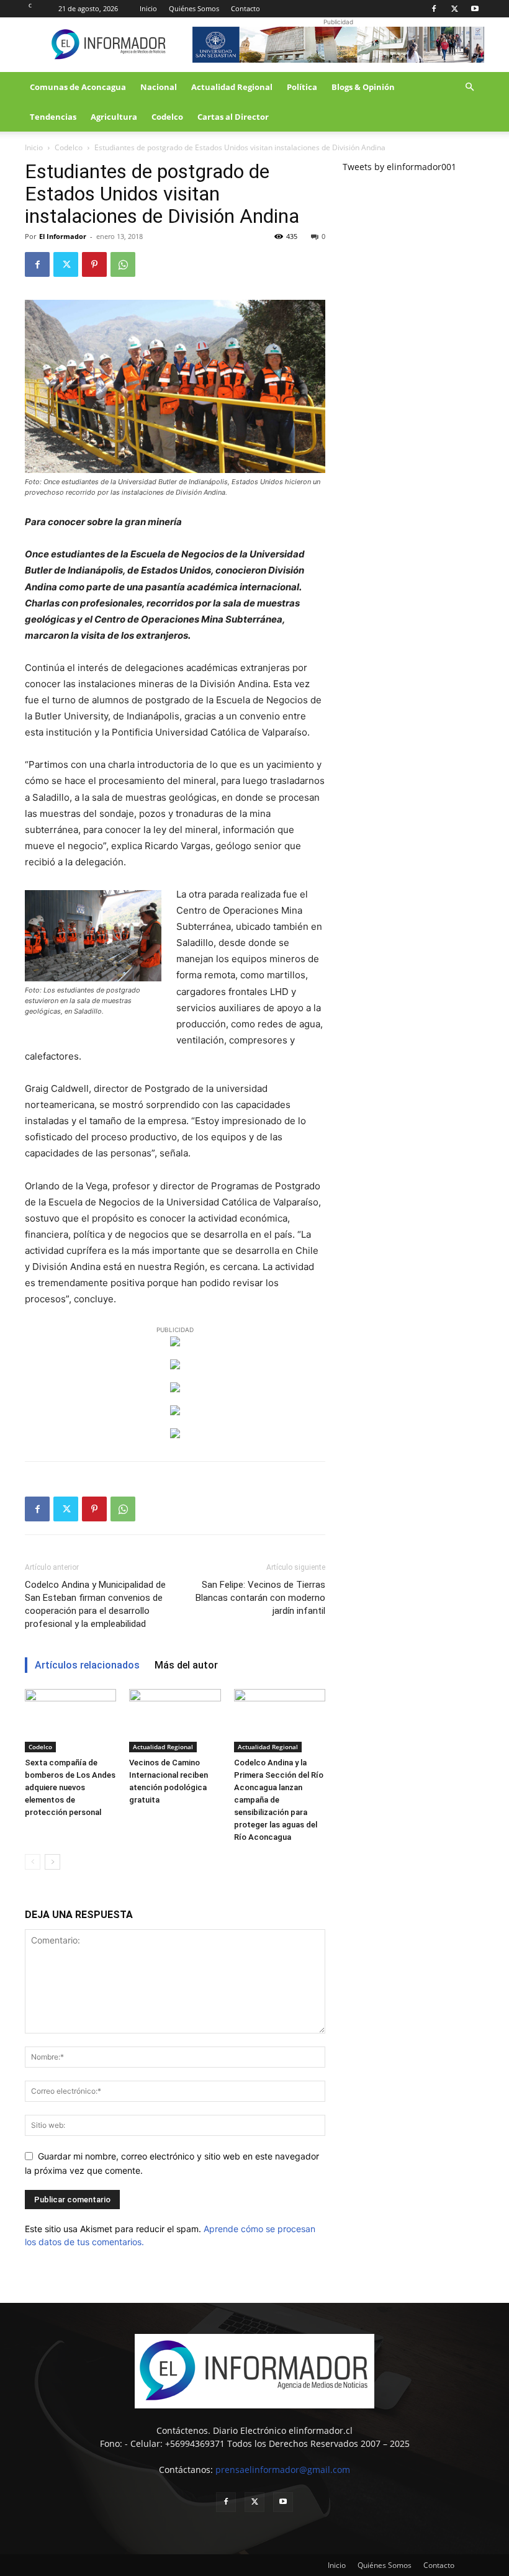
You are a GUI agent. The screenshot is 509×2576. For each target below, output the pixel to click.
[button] (469, 87)
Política (302, 87)
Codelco (167, 117)
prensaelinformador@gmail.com (283, 2470)
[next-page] (52, 1862)
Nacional (159, 87)
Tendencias (53, 117)
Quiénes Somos (194, 8)
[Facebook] (434, 9)
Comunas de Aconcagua (78, 87)
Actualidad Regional (232, 87)
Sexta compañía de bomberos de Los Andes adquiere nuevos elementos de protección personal (70, 1787)
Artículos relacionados (87, 1665)
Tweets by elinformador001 (399, 167)
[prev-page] (33, 1862)
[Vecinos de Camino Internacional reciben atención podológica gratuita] (175, 1720)
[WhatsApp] (123, 264)
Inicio (148, 8)
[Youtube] (475, 9)
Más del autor (186, 1665)
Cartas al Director (233, 117)
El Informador (63, 236)
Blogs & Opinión (363, 87)
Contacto (245, 8)
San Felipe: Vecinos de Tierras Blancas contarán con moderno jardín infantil (260, 1598)
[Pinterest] (94, 264)
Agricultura (114, 117)
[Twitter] (454, 9)
